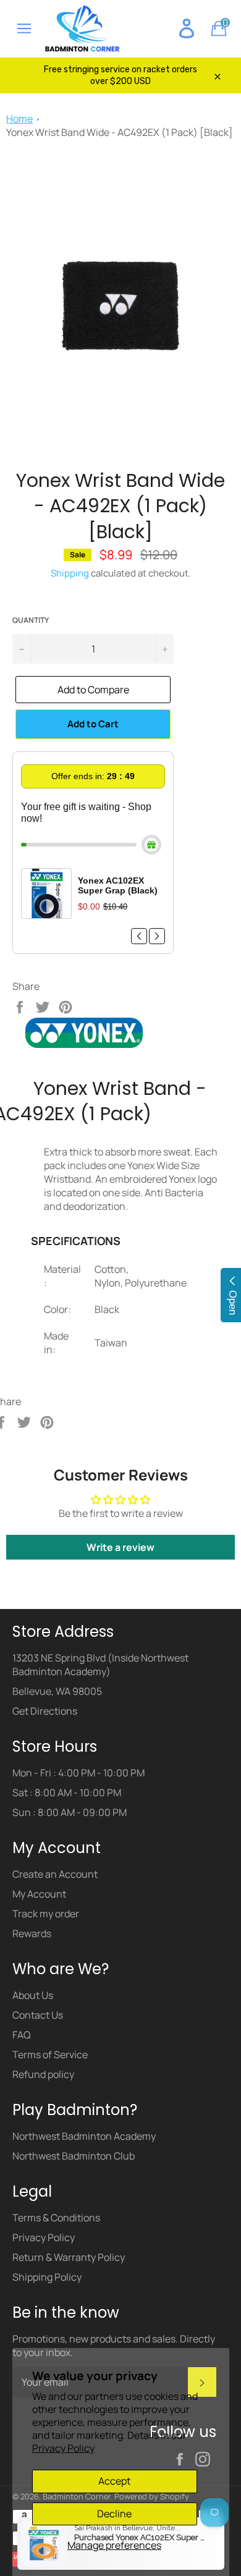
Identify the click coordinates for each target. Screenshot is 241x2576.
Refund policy (43, 2074)
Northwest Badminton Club (74, 2156)
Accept (114, 2481)
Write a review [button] (120, 1547)
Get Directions (45, 1711)
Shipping (70, 573)
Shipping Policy (47, 2277)
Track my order (46, 1914)
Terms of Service (50, 2054)
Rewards (32, 1933)
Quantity (31, 620)
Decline (114, 2514)
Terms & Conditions (56, 2218)
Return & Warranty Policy (69, 2257)
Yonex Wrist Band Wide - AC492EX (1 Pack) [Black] (120, 132)
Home (19, 119)
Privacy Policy (63, 2448)
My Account (39, 1894)
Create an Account (55, 1874)
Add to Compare (93, 690)
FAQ (22, 2035)
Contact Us (38, 2015)
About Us (33, 1995)
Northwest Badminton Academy (84, 2136)
